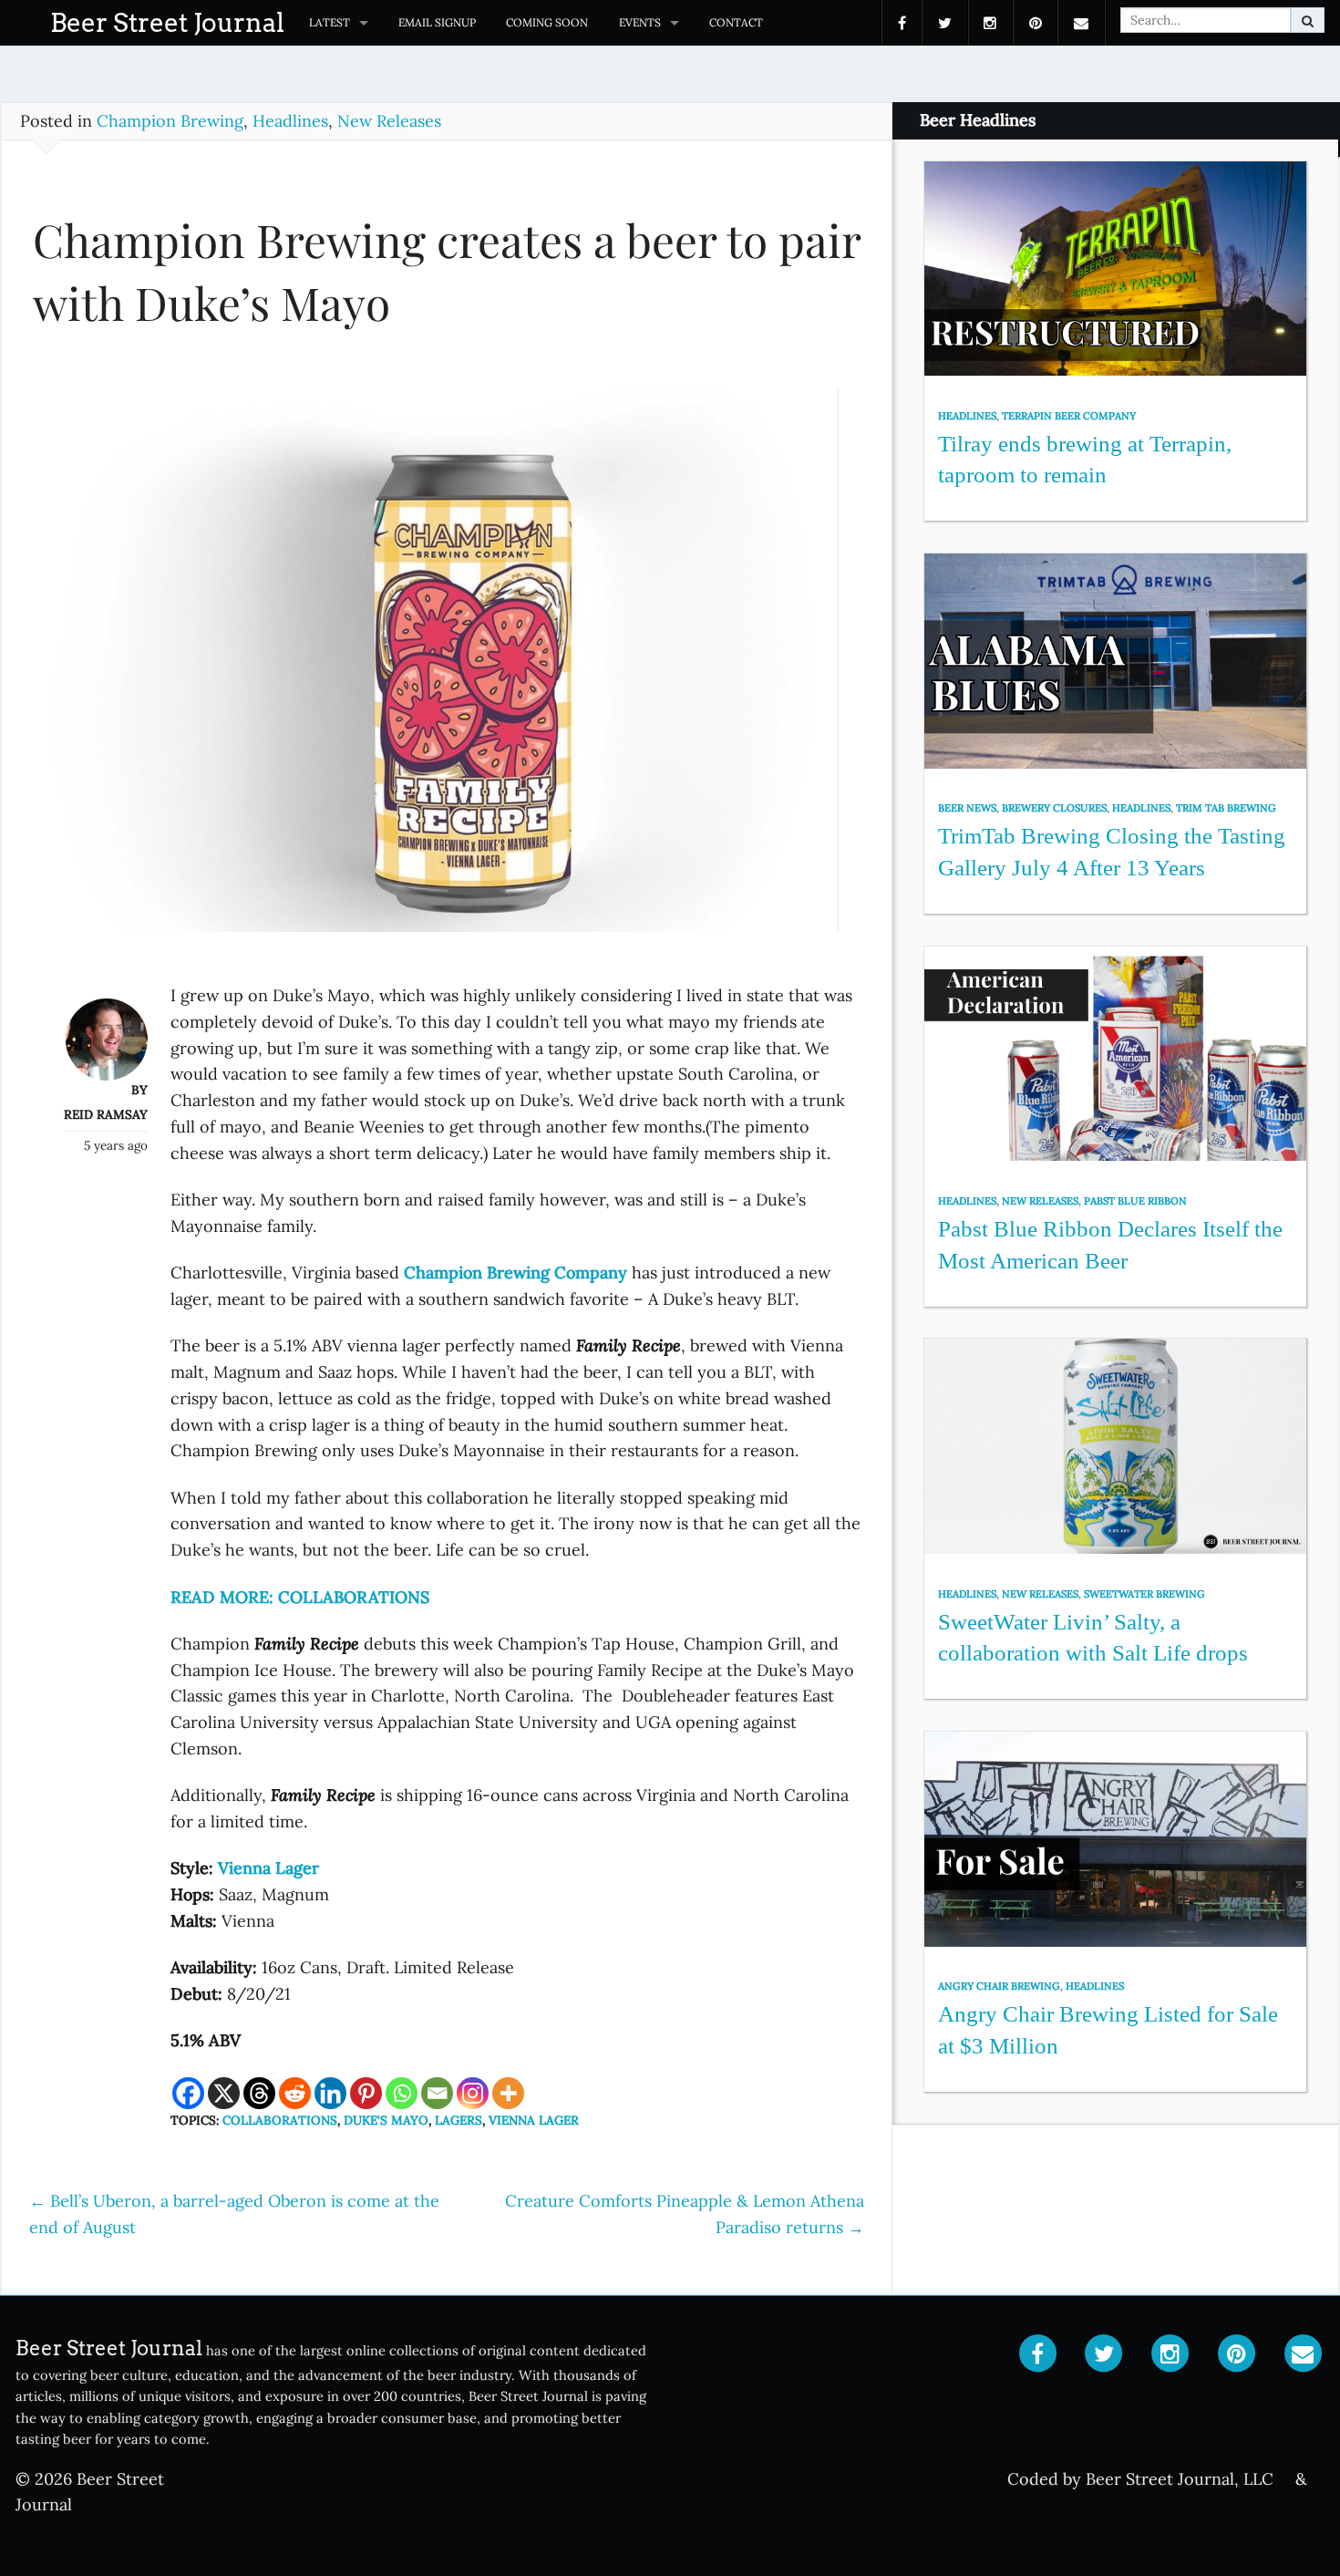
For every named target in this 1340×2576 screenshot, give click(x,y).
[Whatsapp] (402, 2093)
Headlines (290, 121)
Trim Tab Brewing (1226, 808)
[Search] (1308, 20)
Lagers (459, 2120)
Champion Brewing (170, 121)
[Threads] (259, 2093)
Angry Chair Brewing (999, 1986)
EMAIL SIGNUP (437, 22)
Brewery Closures (1054, 808)
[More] (508, 2093)
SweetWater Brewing (1144, 1594)
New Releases (389, 121)
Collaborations (280, 2120)
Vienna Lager (534, 2120)
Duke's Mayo (386, 2120)
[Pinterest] (366, 2093)
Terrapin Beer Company (1069, 416)
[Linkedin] (330, 2093)
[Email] (437, 2093)
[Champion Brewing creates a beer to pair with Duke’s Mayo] (447, 668)
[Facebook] (188, 2093)
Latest (330, 22)
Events (640, 22)
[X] (224, 2093)
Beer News (967, 808)
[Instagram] (473, 2093)
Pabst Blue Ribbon (1135, 1201)
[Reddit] (295, 2093)
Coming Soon (547, 22)
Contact (736, 22)
